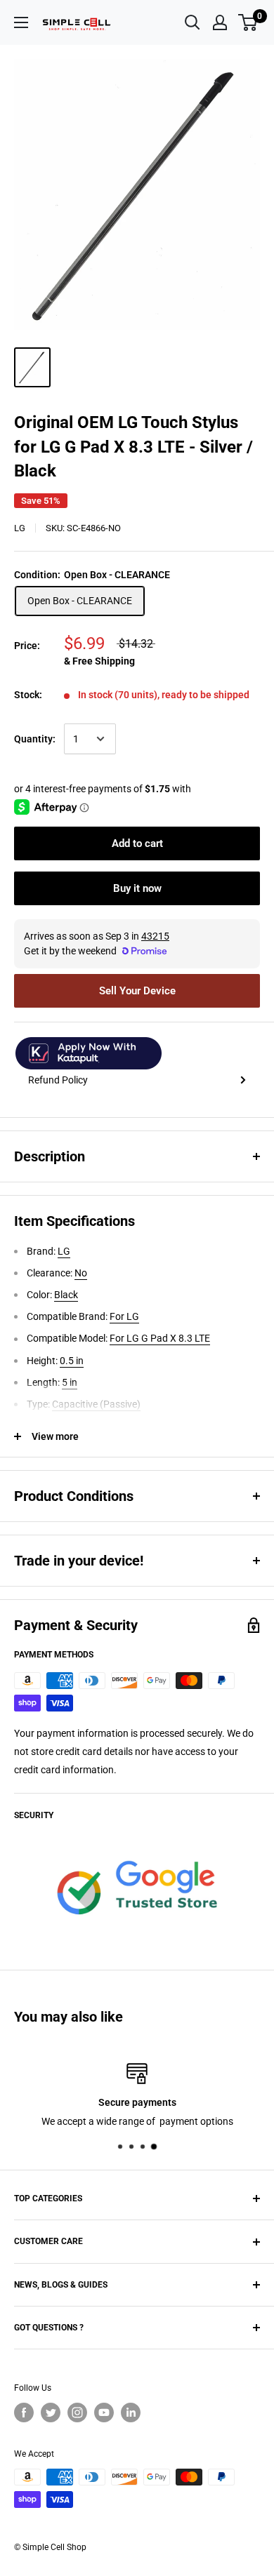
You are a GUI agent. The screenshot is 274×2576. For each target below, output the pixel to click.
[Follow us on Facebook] (24, 2413)
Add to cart (137, 843)
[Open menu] (21, 22)
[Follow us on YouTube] (104, 2413)
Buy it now (137, 888)
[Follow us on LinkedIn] (131, 2413)
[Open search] (193, 22)
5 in (70, 1382)
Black (66, 1295)
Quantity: (35, 739)
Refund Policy (58, 1080)
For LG (124, 1316)
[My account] (220, 22)
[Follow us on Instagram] (77, 2413)
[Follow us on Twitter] (51, 2413)
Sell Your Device (137, 991)
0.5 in (72, 1361)
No (81, 1273)
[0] (248, 22)
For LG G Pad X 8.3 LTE (160, 1338)
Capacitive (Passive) (96, 1404)
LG (20, 528)
